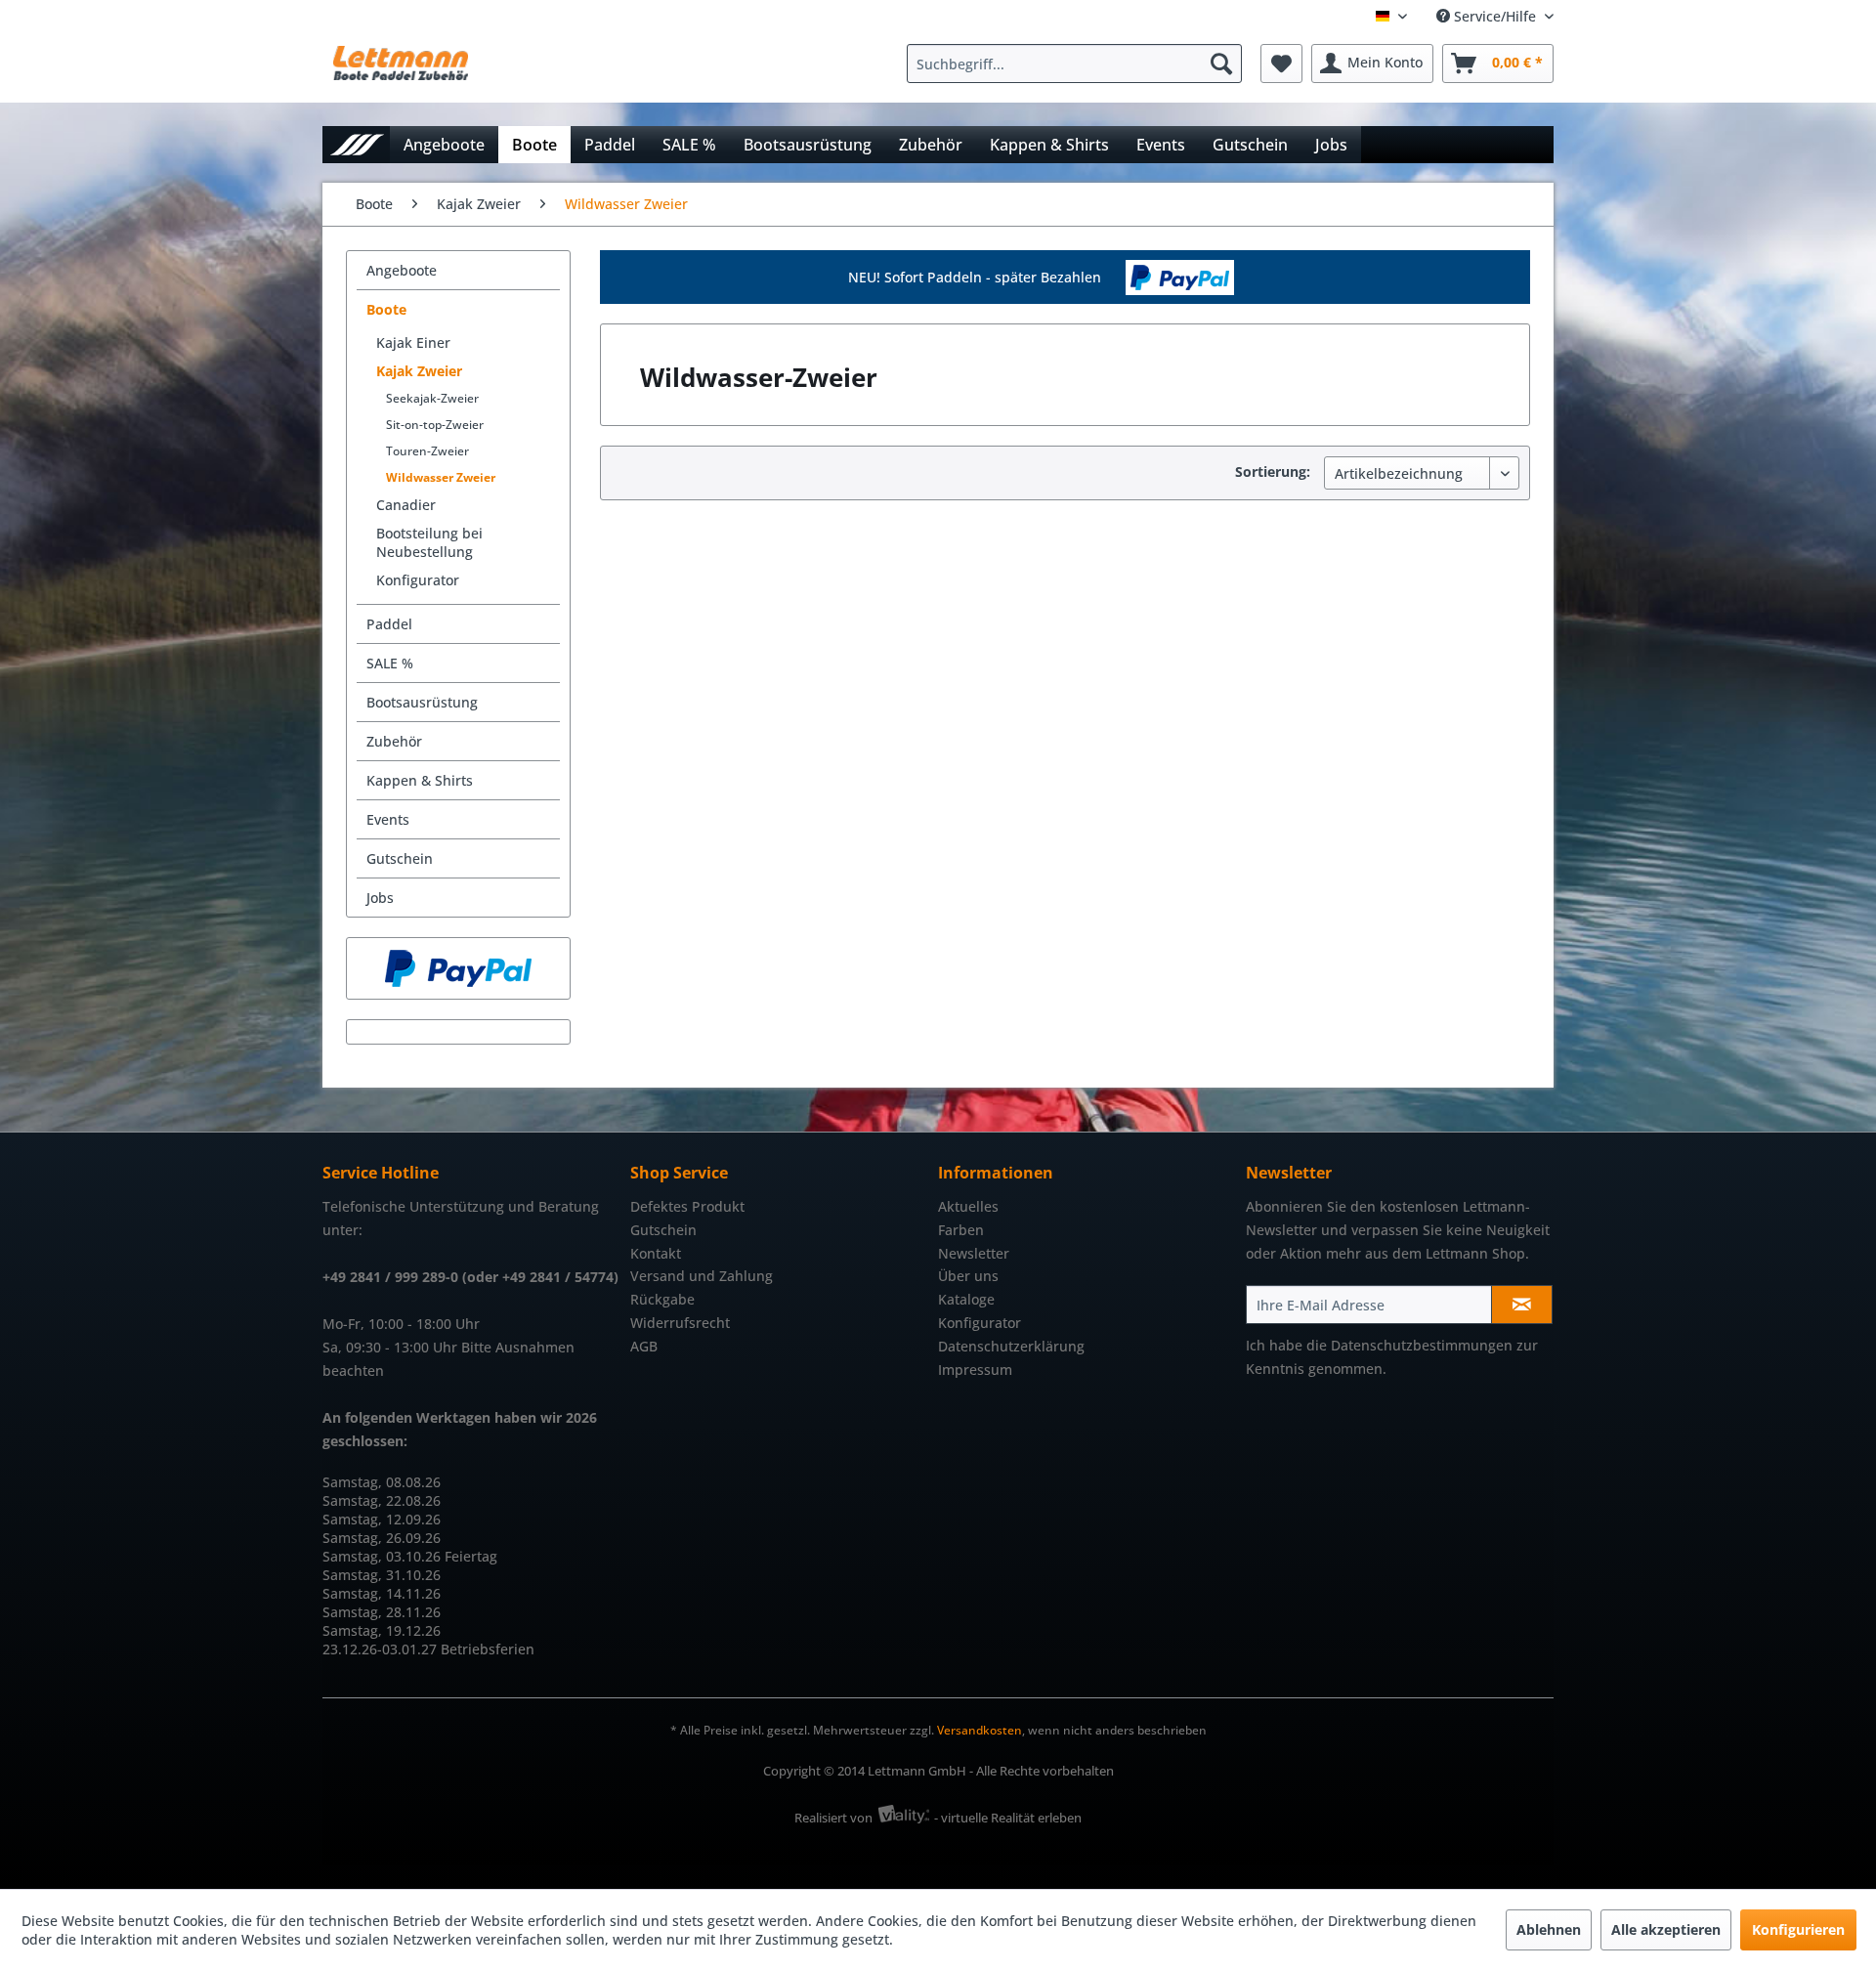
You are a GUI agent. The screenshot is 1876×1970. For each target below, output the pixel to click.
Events (388, 819)
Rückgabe (662, 1299)
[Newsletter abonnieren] (1522, 1305)
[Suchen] (1221, 64)
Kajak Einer (413, 343)
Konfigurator (418, 580)
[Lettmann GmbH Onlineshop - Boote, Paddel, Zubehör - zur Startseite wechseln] (401, 68)
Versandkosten (980, 1730)
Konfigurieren (1798, 1929)
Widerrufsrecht (680, 1323)
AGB (644, 1346)
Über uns (968, 1276)
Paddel (389, 624)
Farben (961, 1230)
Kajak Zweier (419, 371)
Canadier (406, 505)
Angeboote (402, 270)
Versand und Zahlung (702, 1276)
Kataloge (966, 1299)
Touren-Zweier (427, 451)
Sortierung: (1273, 471)
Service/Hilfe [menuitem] (1495, 16)
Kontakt (656, 1253)
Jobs (380, 898)
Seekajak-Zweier (432, 398)
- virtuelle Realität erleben (1008, 1818)
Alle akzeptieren (1666, 1929)
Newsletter (974, 1253)
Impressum (975, 1370)
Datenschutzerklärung (1011, 1346)
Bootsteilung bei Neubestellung (429, 542)
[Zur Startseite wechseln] (356, 144)
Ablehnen (1549, 1929)
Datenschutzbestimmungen (1422, 1345)
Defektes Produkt (687, 1206)
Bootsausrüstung (422, 702)
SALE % (390, 663)
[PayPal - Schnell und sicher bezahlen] (458, 968)
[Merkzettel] (1281, 64)
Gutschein (400, 858)
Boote (386, 309)
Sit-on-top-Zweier (435, 425)
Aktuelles (968, 1206)
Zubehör (394, 741)
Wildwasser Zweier (441, 477)
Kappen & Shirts (420, 780)
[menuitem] (1079, 64)
